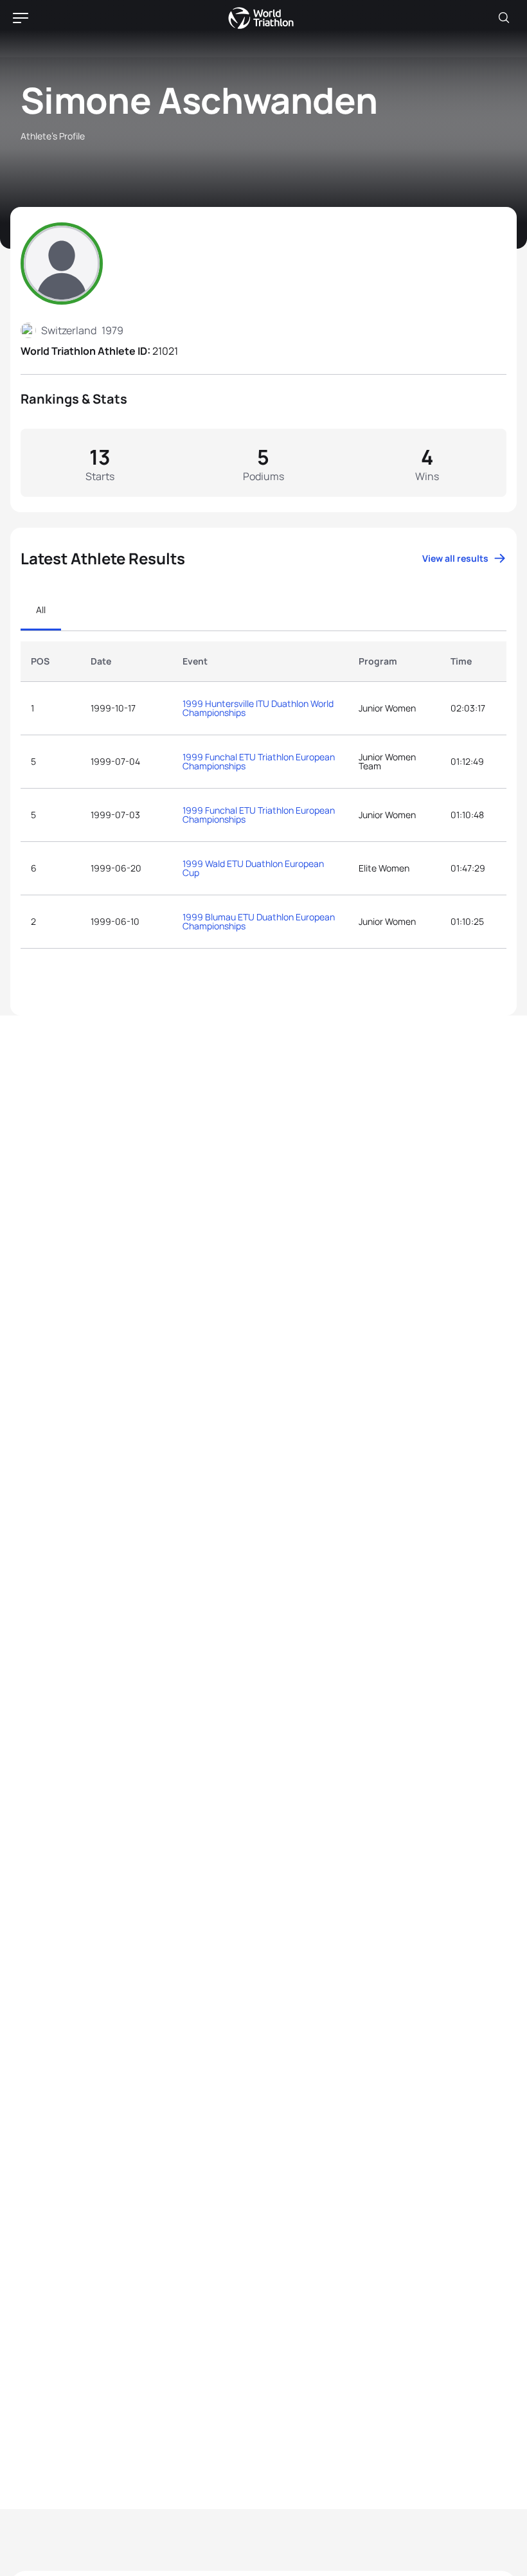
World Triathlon (261, 18)
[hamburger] (21, 18)
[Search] (504, 18)
